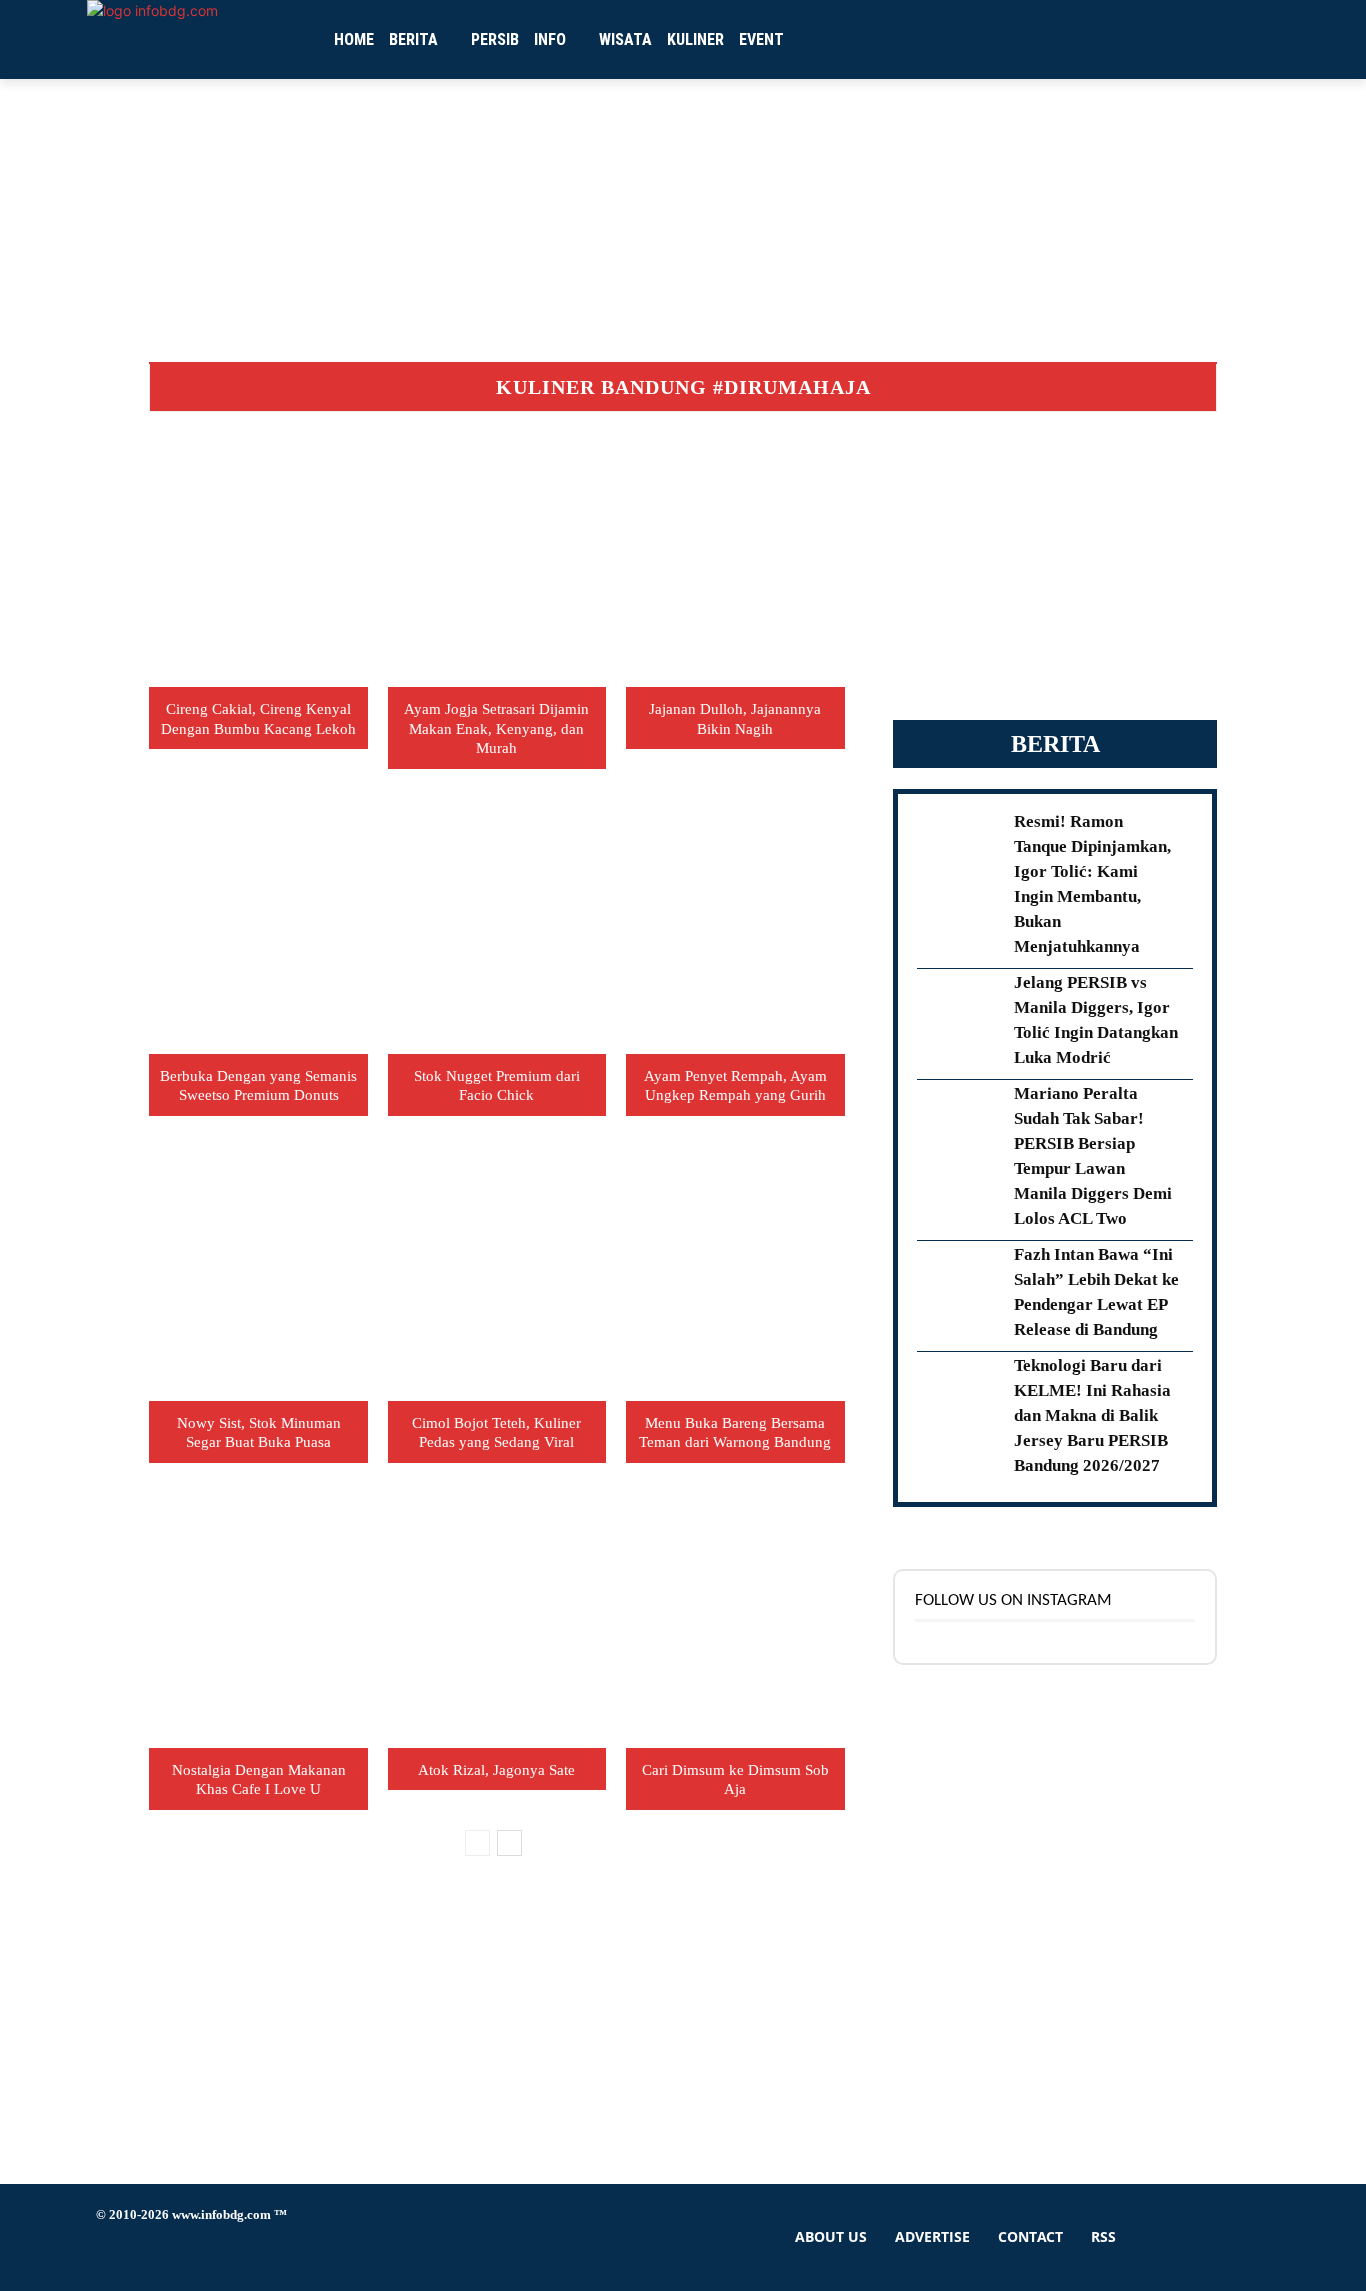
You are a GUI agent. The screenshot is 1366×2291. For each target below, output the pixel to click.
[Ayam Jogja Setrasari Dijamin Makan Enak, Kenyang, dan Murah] (497, 562)
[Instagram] (158, 2251)
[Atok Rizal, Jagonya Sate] (497, 1623)
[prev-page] (477, 1843)
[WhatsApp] (293, 2251)
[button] (1134, 40)
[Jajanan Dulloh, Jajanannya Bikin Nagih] (735, 562)
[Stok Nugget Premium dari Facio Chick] (497, 929)
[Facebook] (113, 2251)
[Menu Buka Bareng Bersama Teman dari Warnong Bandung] (735, 1276)
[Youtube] (338, 2251)
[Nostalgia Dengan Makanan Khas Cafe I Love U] (258, 1623)
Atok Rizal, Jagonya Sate (496, 1770)
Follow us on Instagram (1013, 1600)
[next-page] (509, 1843)
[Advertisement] (1055, 563)
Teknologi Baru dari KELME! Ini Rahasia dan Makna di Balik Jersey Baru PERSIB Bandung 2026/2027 (1092, 1415)
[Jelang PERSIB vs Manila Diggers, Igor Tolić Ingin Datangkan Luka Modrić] (958, 1015)
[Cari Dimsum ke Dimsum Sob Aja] (735, 1623)
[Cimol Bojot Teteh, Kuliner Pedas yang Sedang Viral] (497, 1276)
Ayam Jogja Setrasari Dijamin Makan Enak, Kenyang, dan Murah (496, 728)
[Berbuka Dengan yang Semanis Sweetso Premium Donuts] (258, 929)
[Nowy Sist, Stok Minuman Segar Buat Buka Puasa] (258, 1276)
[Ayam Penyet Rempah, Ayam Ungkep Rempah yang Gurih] (735, 929)
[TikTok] (203, 2251)
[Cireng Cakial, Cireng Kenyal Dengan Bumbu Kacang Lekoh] (258, 562)
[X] (248, 2251)
